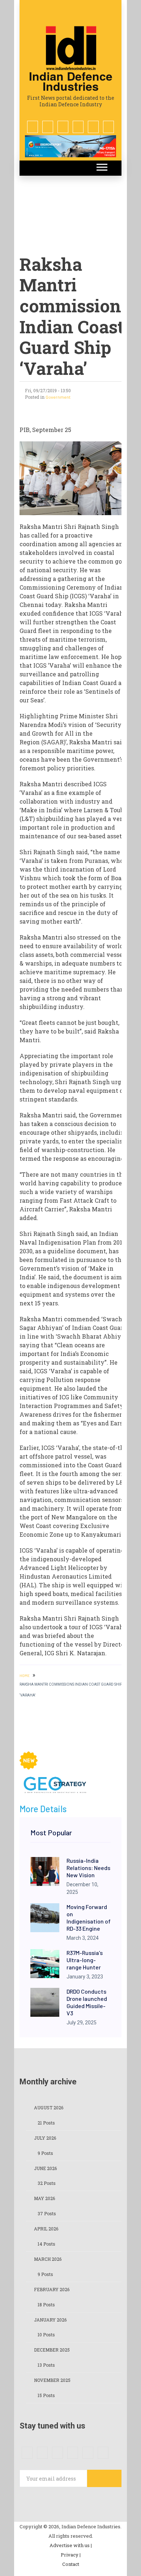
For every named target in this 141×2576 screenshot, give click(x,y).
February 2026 (52, 2289)
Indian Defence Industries (71, 81)
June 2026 (45, 2168)
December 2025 (52, 2350)
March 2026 (48, 2259)
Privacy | (71, 2555)
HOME (25, 1676)
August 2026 (49, 2108)
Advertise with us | (71, 2545)
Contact (71, 2564)
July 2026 (45, 2138)
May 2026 (44, 2198)
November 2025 (52, 2380)
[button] (101, 166)
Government (58, 397)
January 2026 (50, 2320)
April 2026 (46, 2229)
